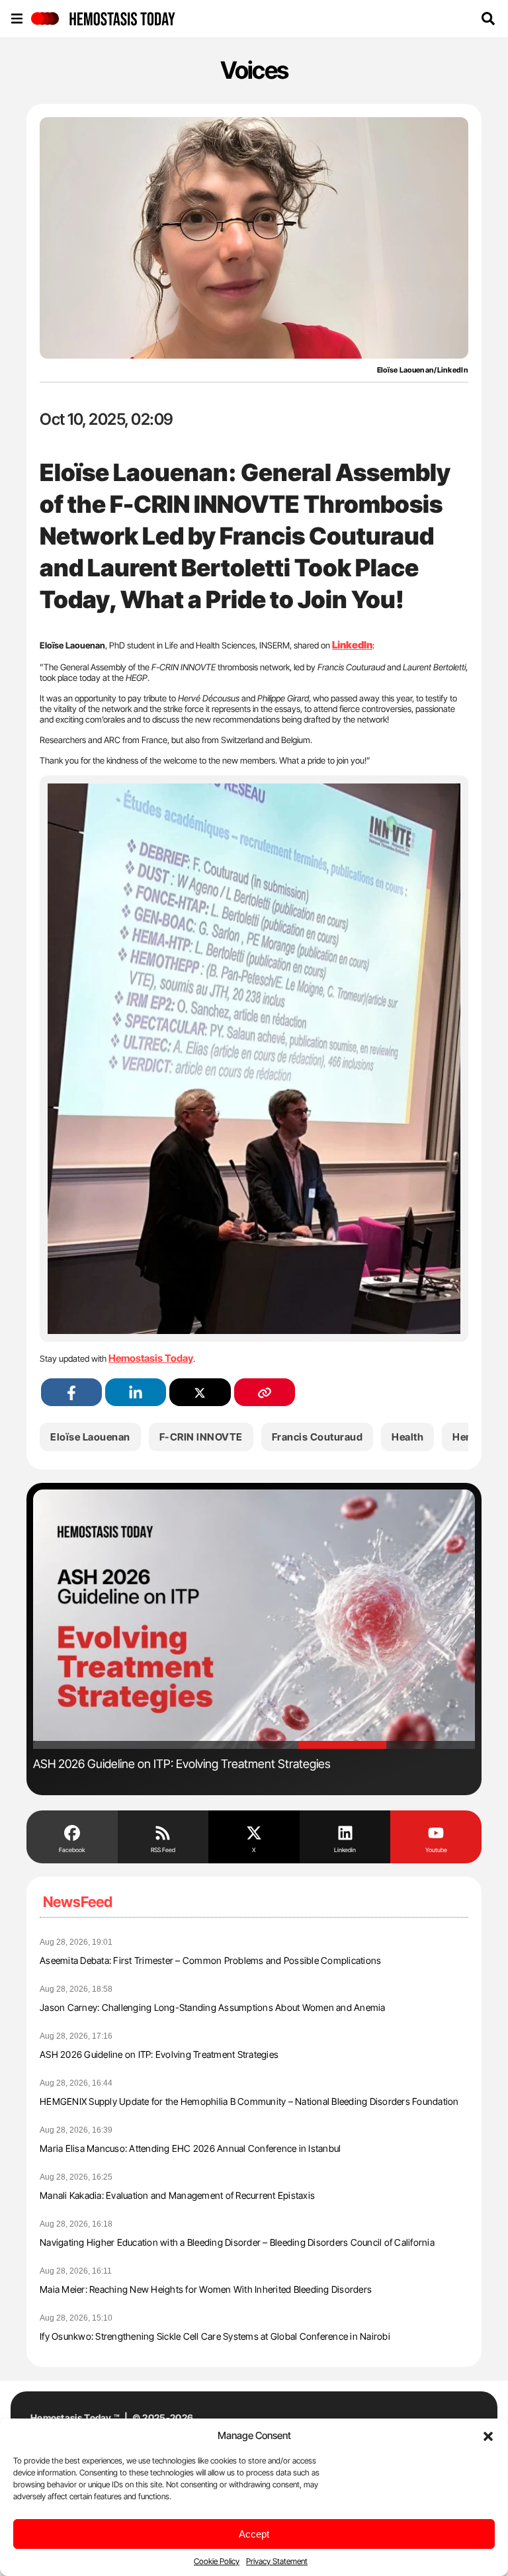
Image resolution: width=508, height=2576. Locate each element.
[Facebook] (72, 1832)
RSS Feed (163, 1850)
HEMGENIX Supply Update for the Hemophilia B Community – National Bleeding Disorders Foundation (249, 2101)
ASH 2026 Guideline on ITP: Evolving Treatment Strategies (159, 2054)
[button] (488, 2435)
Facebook (72, 1850)
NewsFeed (78, 1902)
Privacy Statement (277, 2561)
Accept (254, 2534)
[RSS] (163, 1832)
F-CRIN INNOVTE (201, 1437)
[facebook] (71, 1393)
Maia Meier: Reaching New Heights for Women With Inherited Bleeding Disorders (206, 2289)
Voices (254, 70)
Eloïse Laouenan (90, 1437)
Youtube (436, 1850)
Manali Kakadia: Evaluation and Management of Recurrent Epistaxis (177, 2195)
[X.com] (254, 1832)
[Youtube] (436, 1832)
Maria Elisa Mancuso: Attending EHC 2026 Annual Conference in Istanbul (190, 2148)
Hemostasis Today (151, 1358)
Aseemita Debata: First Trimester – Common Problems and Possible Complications (210, 1960)
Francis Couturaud (317, 1437)
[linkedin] (136, 1393)
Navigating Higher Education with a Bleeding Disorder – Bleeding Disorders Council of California (237, 2242)
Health (407, 1437)
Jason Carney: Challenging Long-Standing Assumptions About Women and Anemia (213, 2007)
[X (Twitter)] (200, 1393)
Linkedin (345, 1850)
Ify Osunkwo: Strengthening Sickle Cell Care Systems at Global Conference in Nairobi (215, 2336)
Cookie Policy (217, 2561)
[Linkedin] (345, 1832)
